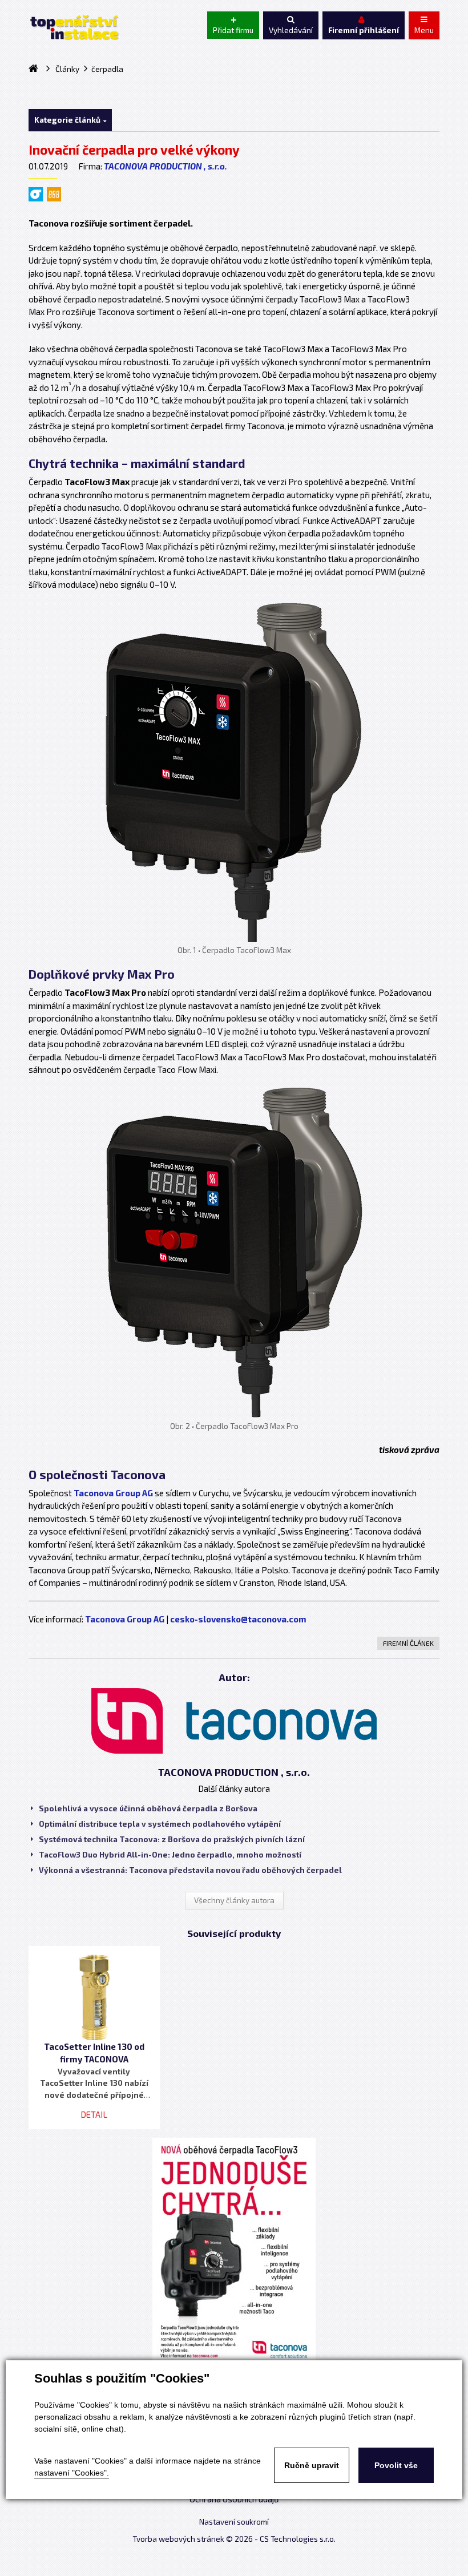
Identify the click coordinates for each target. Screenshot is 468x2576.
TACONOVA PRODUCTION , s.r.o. (166, 166)
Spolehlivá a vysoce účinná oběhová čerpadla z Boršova (148, 1808)
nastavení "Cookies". (72, 2473)
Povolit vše (396, 2465)
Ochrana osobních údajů (234, 2499)
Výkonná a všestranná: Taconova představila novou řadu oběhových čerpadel (190, 1870)
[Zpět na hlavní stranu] (74, 27)
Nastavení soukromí (234, 2522)
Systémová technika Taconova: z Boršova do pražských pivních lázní (172, 1839)
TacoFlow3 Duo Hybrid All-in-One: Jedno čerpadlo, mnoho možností (170, 1855)
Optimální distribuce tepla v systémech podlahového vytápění (160, 1824)
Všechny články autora (234, 1900)
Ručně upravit (312, 2465)
